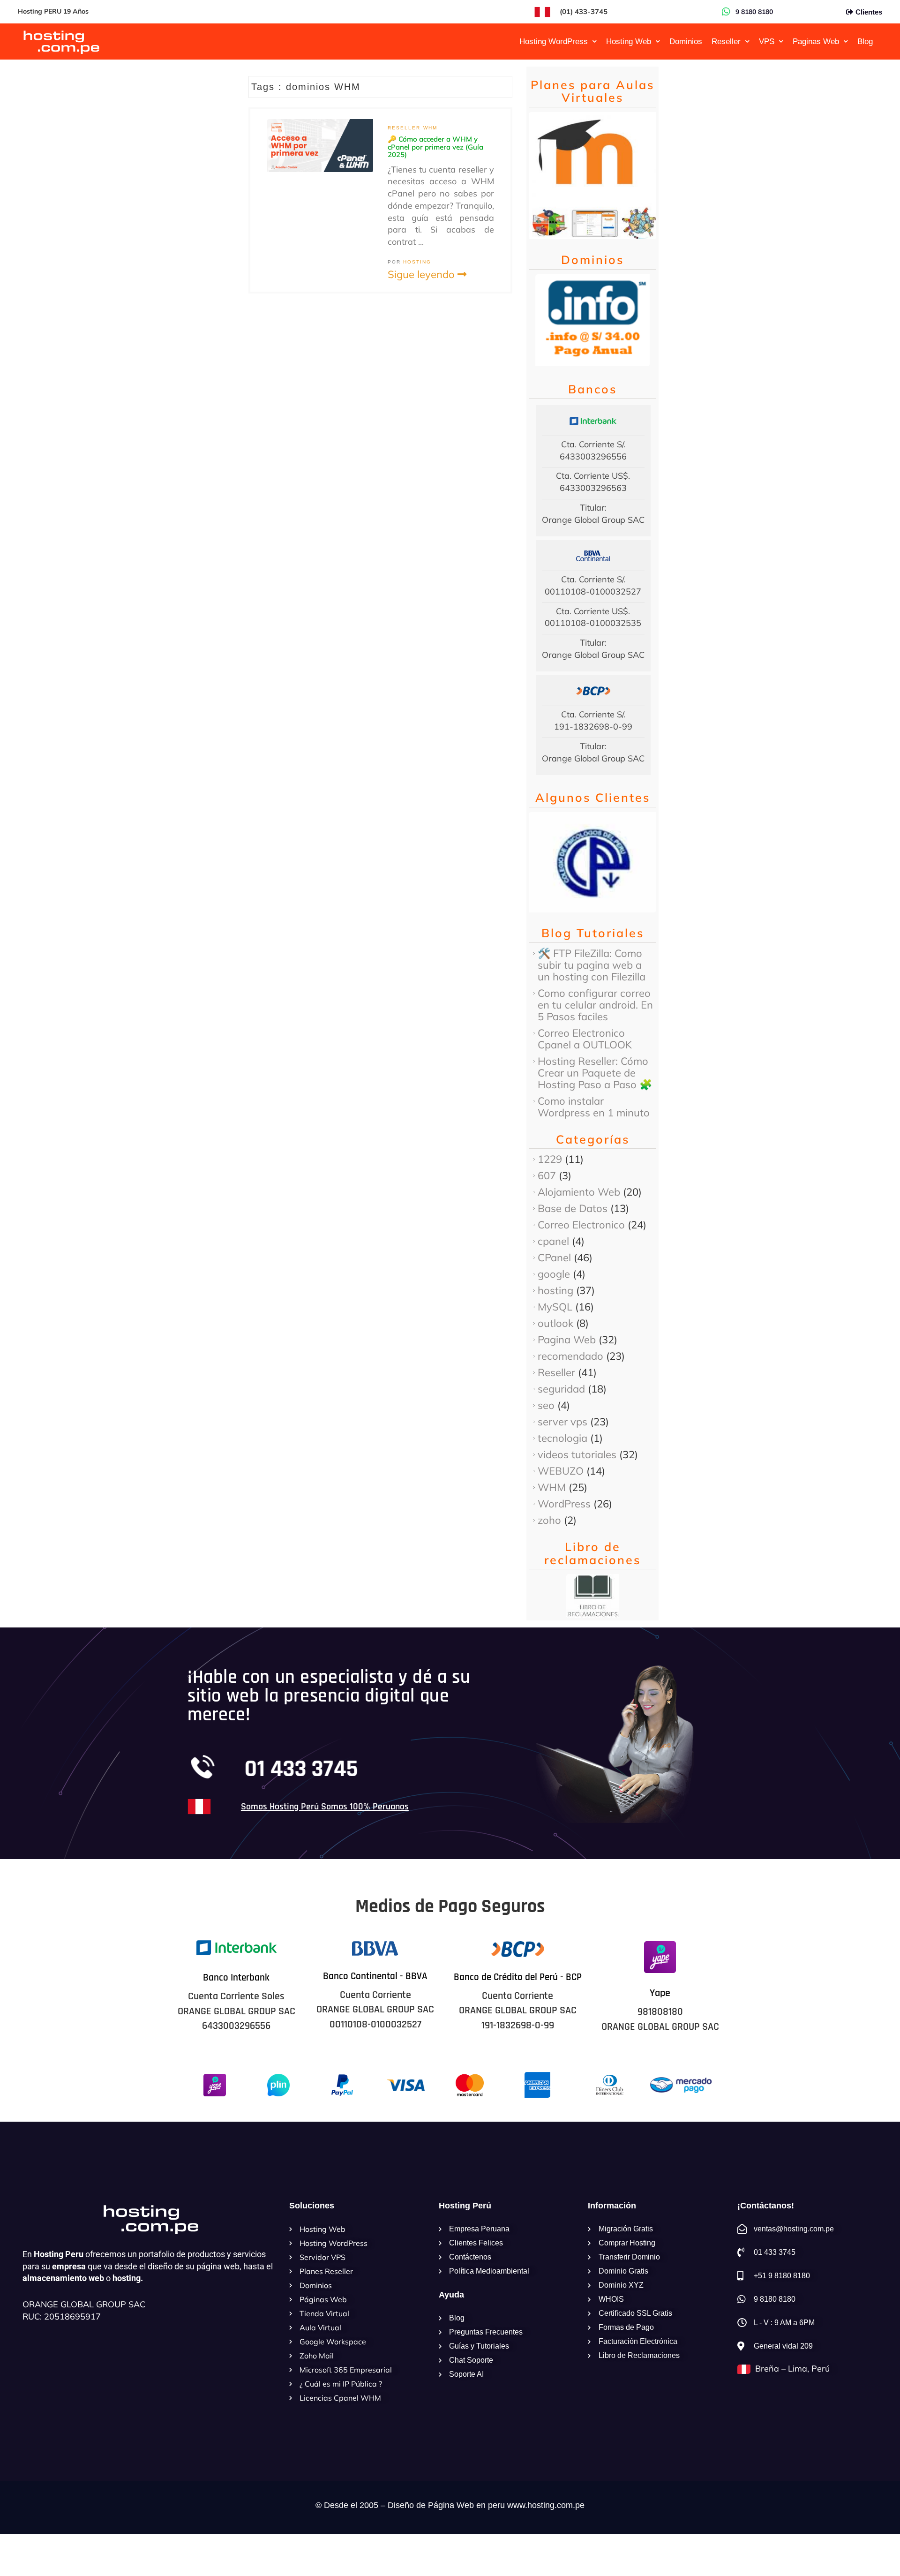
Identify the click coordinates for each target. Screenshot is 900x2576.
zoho (549, 1520)
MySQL (555, 1307)
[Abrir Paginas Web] (846, 42)
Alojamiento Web (579, 1192)
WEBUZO (561, 1471)
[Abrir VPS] (781, 42)
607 (547, 1175)
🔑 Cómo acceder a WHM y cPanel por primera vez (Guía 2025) (435, 147)
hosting (555, 1290)
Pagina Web (567, 1340)
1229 (550, 1159)
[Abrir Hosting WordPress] (594, 42)
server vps (562, 1422)
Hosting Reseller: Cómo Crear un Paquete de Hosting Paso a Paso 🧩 (595, 1073)
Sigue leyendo (423, 274)
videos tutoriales (577, 1454)
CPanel (554, 1258)
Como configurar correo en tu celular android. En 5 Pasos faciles (595, 1005)
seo (546, 1405)
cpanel (553, 1241)
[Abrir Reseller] (747, 42)
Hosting (417, 262)
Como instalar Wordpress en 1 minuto (594, 1107)
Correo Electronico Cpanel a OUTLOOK (585, 1039)
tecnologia (562, 1438)
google (554, 1274)
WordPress (564, 1504)
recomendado (570, 1356)
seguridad (561, 1389)
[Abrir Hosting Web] (658, 42)
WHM (430, 128)
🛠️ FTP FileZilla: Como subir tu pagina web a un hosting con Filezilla (592, 965)
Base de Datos (573, 1208)
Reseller (404, 128)
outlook (555, 1323)
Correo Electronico (581, 1225)
